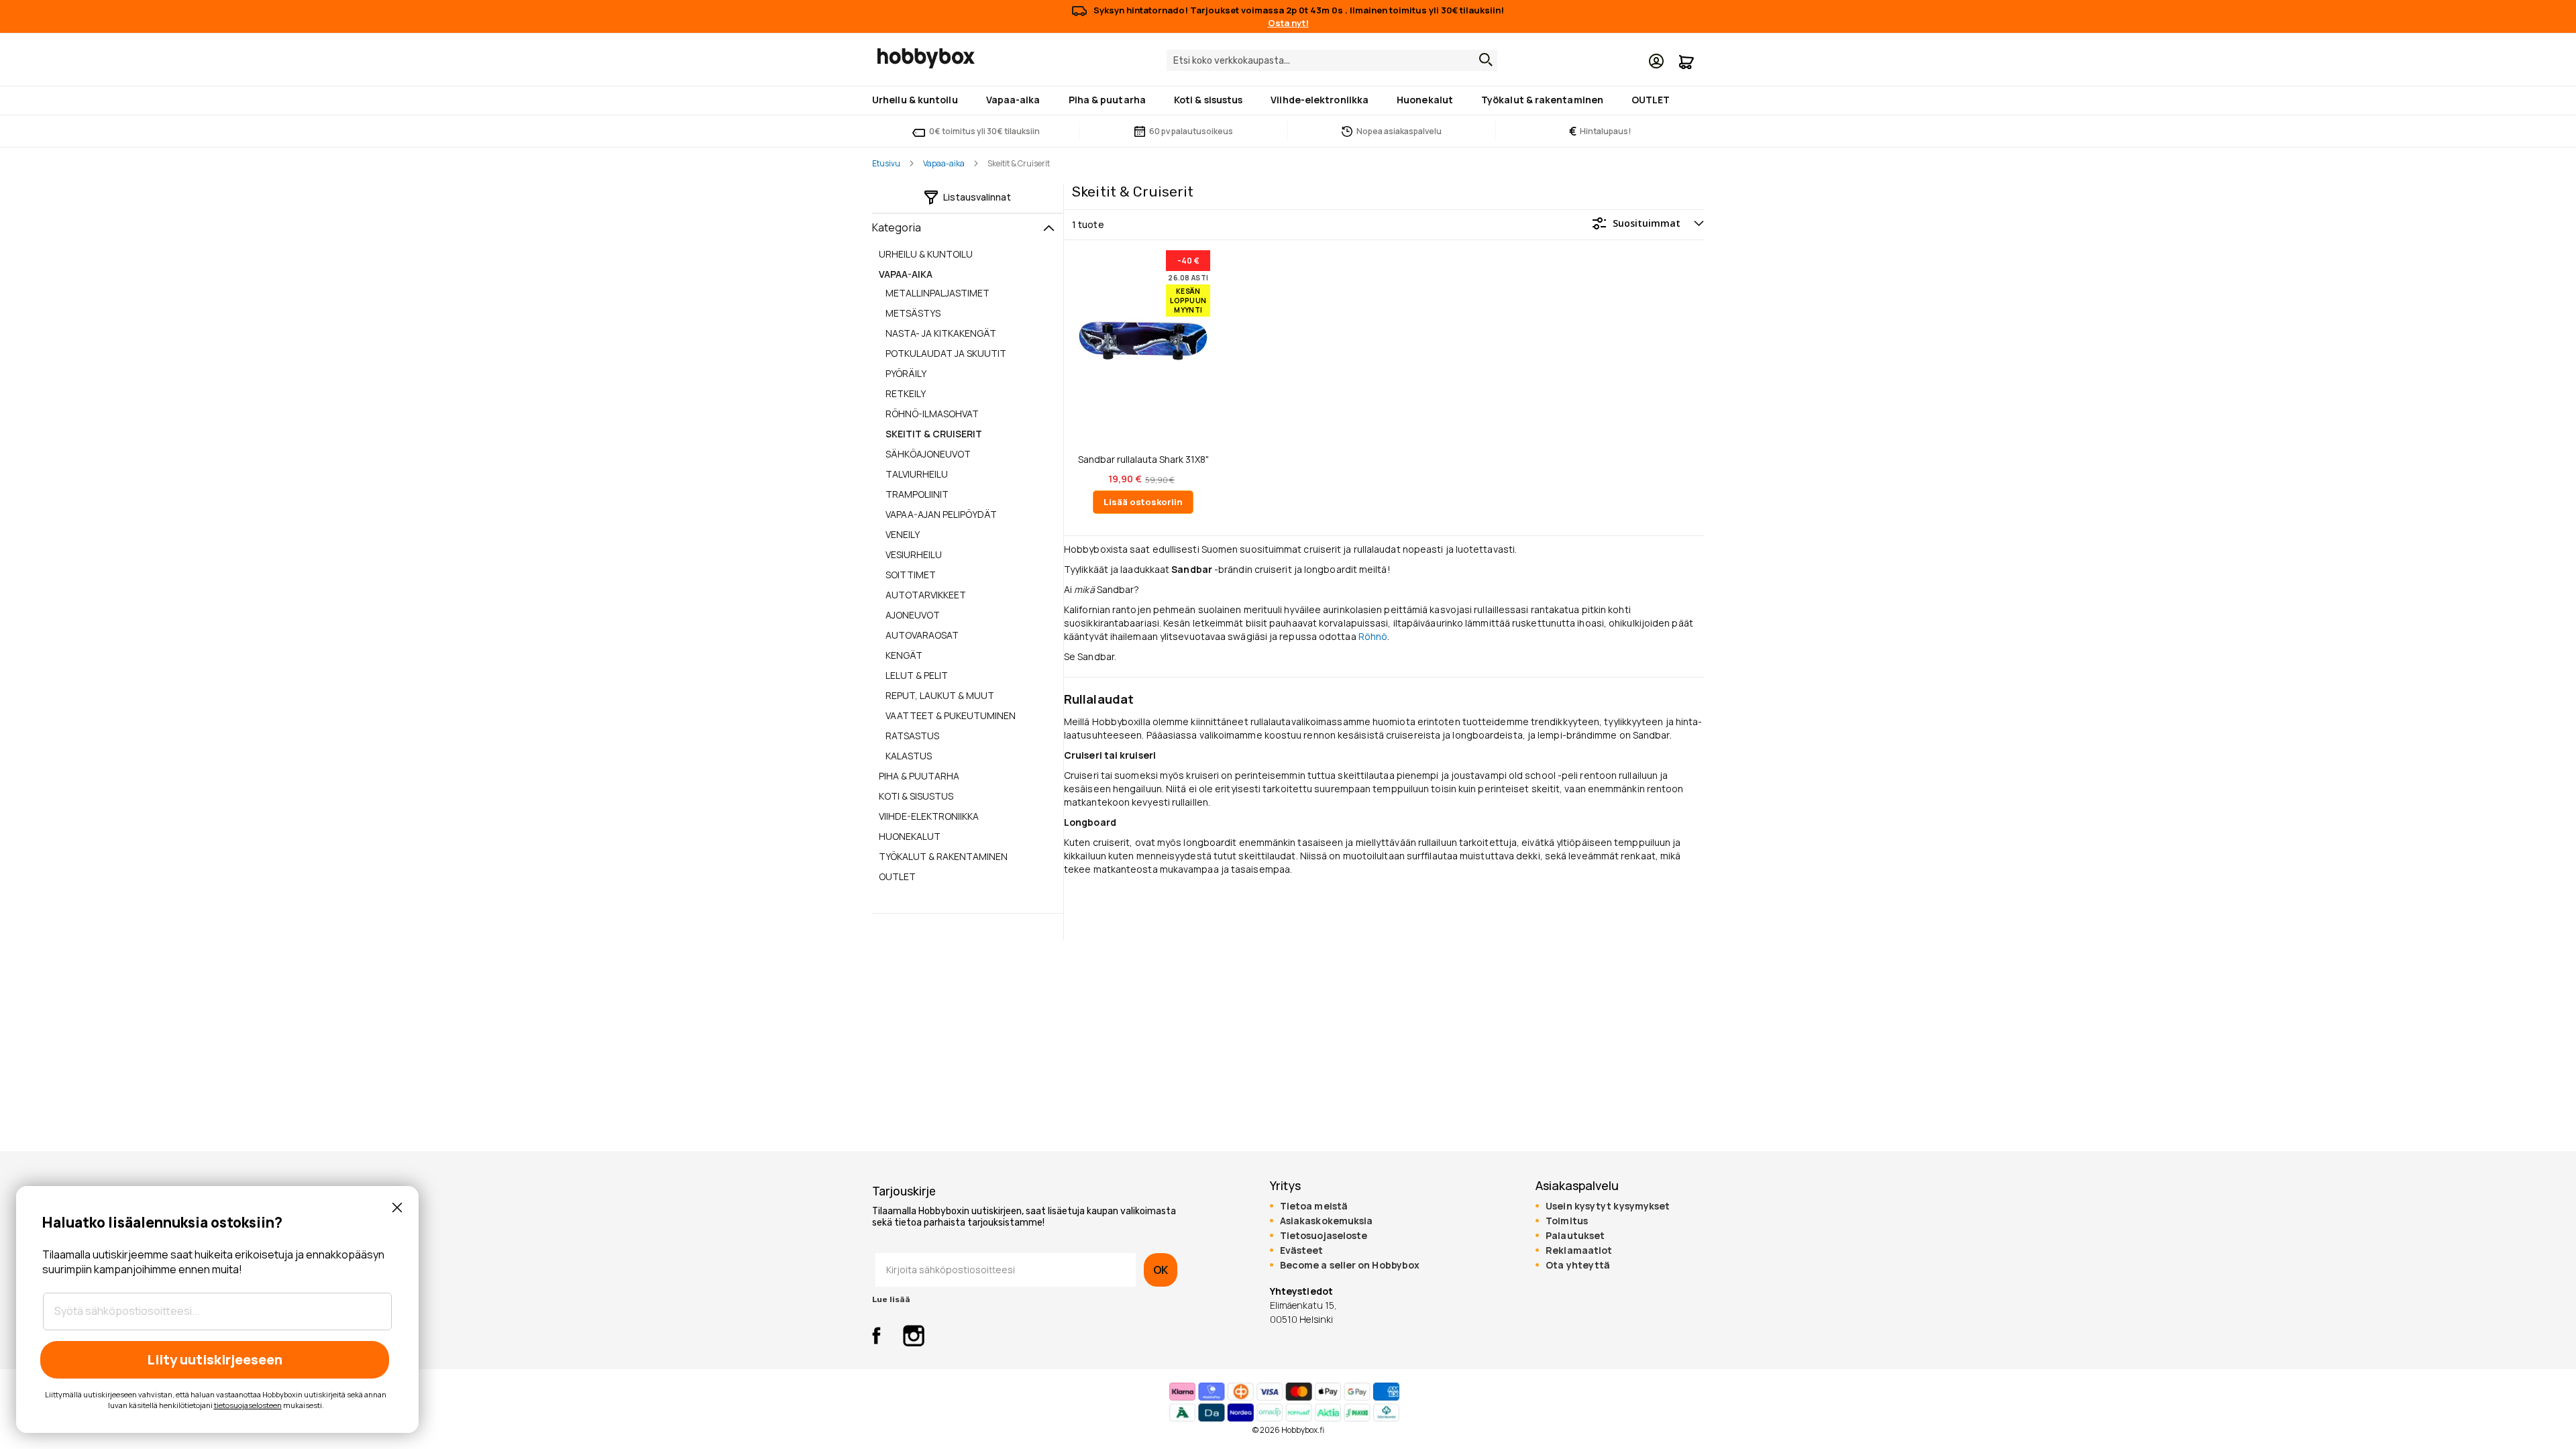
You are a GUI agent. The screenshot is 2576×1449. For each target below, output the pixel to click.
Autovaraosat (922, 635)
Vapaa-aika (944, 163)
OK (1161, 1270)
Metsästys (913, 313)
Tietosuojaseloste (1324, 1236)
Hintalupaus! (1600, 131)
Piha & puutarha (919, 776)
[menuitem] (918, 100)
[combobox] (1332, 60)
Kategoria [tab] (897, 227)
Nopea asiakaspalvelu (1399, 131)
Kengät (904, 655)
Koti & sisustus (916, 796)
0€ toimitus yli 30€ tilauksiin (984, 131)
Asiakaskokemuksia (1327, 1221)
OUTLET (897, 876)
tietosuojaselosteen (248, 1405)
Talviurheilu (917, 474)
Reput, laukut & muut (940, 695)
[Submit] (1483, 60)
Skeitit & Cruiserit (934, 434)
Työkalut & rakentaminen (943, 856)
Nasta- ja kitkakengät (941, 333)
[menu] (1288, 101)
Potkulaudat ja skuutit (946, 353)
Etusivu (886, 163)
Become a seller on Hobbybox (1350, 1265)
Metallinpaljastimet (937, 293)
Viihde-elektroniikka (929, 816)
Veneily (903, 534)
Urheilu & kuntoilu (926, 254)
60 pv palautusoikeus (1191, 131)
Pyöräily (906, 373)
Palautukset (1575, 1236)
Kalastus (909, 756)
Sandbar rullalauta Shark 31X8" (1143, 460)
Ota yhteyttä (1578, 1265)
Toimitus (1567, 1221)
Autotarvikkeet (926, 595)
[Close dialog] (397, 1207)
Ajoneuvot (913, 615)
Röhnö (1373, 636)
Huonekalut (910, 836)
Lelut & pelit (917, 675)
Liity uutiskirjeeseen (215, 1359)
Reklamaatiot (1579, 1250)
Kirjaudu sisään (1656, 61)
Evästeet (1302, 1250)
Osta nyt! (1288, 23)
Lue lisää (891, 1299)
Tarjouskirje (904, 1191)
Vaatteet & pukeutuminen (951, 715)
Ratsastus (912, 736)
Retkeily (906, 393)
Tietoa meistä (1314, 1206)
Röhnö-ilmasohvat (932, 414)
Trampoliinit (917, 494)
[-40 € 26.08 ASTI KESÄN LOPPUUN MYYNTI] (1143, 428)
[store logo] (926, 58)
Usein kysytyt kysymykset (1608, 1206)
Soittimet (911, 575)
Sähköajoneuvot (928, 454)
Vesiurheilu (914, 554)
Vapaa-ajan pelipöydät (941, 514)
